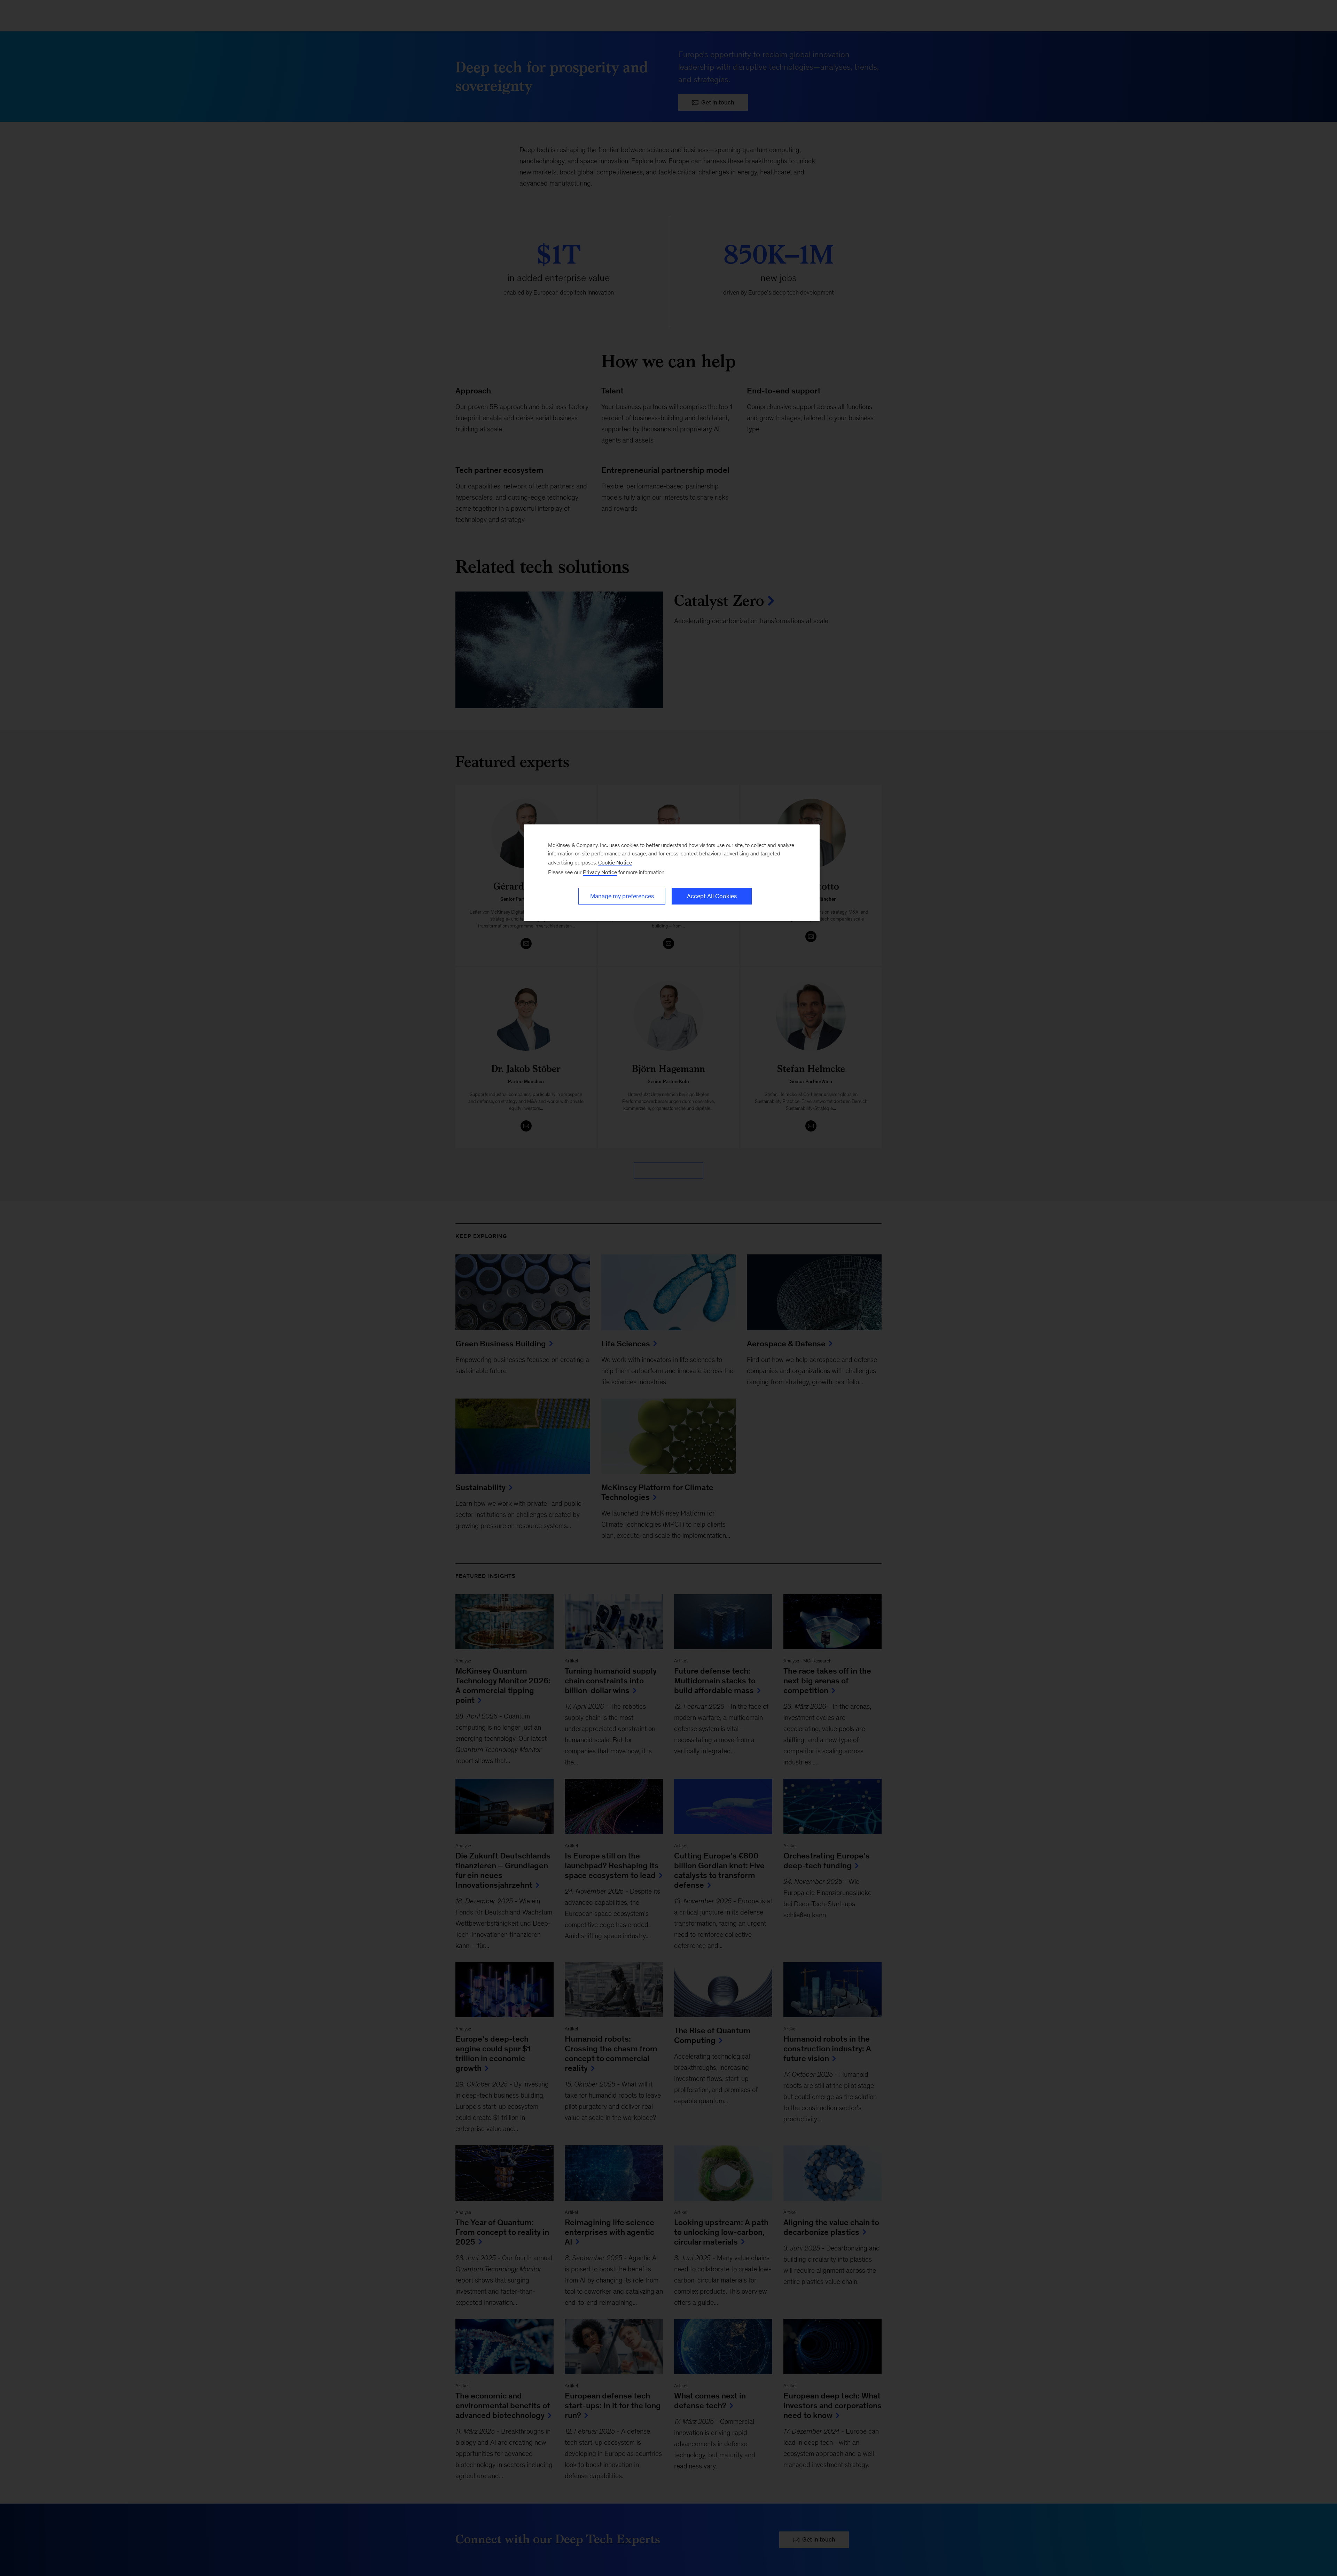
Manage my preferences (622, 896)
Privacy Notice (600, 872)
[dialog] (672, 873)
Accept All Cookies (712, 896)
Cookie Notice (615, 863)
